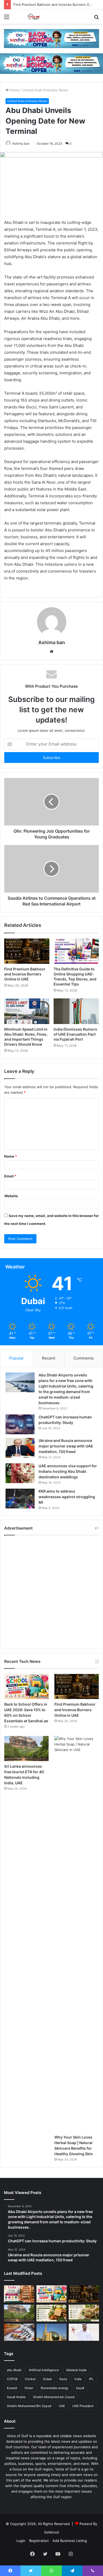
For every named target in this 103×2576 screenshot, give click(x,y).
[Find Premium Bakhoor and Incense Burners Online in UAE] (27, 951)
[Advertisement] (51, 1592)
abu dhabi (14, 2370)
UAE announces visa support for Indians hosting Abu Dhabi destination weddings (68, 1471)
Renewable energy (55, 2388)
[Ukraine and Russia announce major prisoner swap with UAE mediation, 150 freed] (20, 1448)
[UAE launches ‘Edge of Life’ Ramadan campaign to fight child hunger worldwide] (84, 2332)
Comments (84, 1358)
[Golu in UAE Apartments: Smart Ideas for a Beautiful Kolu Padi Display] (19, 2294)
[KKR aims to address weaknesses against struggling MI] (20, 1499)
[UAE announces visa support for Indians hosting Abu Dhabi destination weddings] (20, 1473)
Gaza (63, 2379)
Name (11, 1156)
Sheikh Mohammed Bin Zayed (29, 2406)
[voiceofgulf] (34, 17)
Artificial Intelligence (44, 2370)
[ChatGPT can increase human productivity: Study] (20, 1424)
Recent (49, 1358)
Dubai (47, 2379)
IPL (91, 2379)
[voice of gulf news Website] (51, 38)
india (78, 2379)
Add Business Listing (70, 2541)
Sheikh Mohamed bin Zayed (54, 2397)
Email (10, 1176)
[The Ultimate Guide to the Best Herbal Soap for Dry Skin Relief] (84, 2313)
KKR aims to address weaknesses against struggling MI (67, 1497)
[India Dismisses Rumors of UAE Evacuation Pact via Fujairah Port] (76, 1011)
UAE (62, 2406)
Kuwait (12, 2388)
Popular (17, 1358)
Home (14, 90)
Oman (29, 2388)
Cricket (30, 2379)
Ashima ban (21, 143)
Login (21, 2541)
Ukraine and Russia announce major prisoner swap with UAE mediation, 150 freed (66, 1446)
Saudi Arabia (16, 2397)
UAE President (83, 2406)
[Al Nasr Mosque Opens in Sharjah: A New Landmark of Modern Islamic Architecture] (52, 2332)
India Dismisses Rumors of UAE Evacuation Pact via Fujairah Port (75, 1034)
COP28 (12, 2379)
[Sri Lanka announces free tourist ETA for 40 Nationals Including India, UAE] (26, 1749)
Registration (39, 2541)
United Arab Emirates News (45, 90)
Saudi (80, 2388)
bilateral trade (76, 2370)
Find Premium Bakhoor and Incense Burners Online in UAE (25, 974)
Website (11, 1196)
